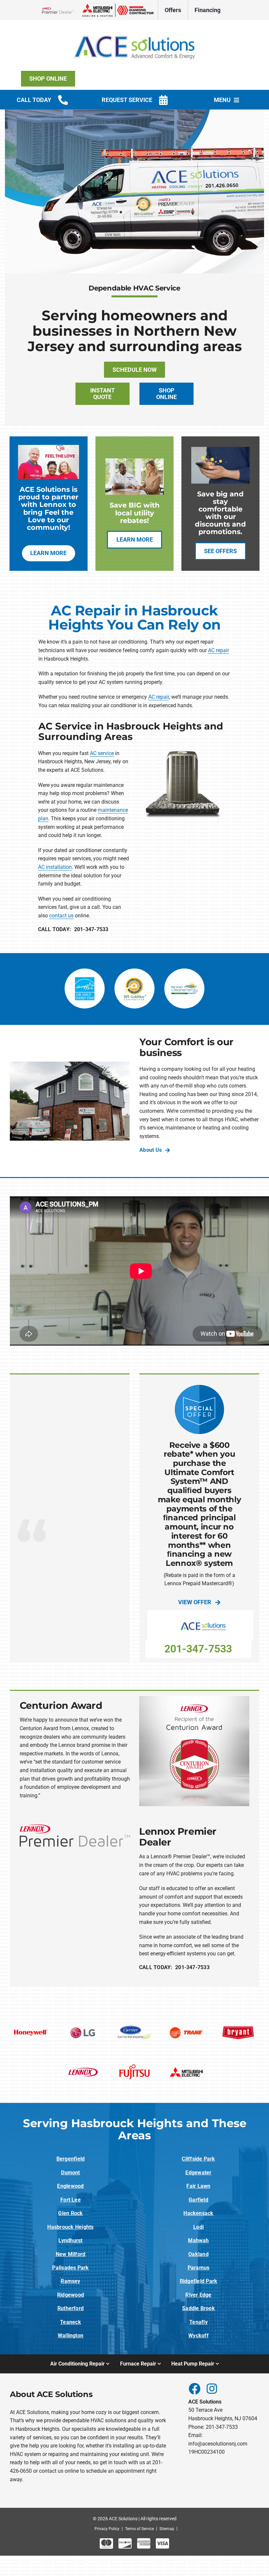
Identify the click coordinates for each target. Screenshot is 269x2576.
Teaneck (71, 2322)
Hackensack (198, 2213)
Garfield (198, 2200)
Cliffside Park (198, 2159)
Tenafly (198, 2322)
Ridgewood (71, 2295)
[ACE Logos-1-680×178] (134, 29)
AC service (102, 753)
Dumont (70, 2173)
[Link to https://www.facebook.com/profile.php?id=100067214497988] (194, 2388)
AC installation (55, 867)
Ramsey (70, 2281)
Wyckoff (198, 2336)
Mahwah (198, 2240)
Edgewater (198, 2173)
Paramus (199, 2268)
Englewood (70, 2186)
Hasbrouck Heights (70, 2227)
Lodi (198, 2227)
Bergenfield (71, 2159)
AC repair (218, 650)
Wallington (71, 2336)
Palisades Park (70, 2268)
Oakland (198, 2254)
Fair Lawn (198, 2186)
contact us (61, 916)
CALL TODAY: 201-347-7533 (73, 929)
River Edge (198, 2295)
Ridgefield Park (199, 2281)
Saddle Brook (198, 2308)
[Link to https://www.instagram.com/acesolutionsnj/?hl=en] (212, 2388)
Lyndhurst (70, 2240)
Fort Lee (71, 2200)
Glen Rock (70, 2213)
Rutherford (71, 2308)
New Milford (71, 2254)
